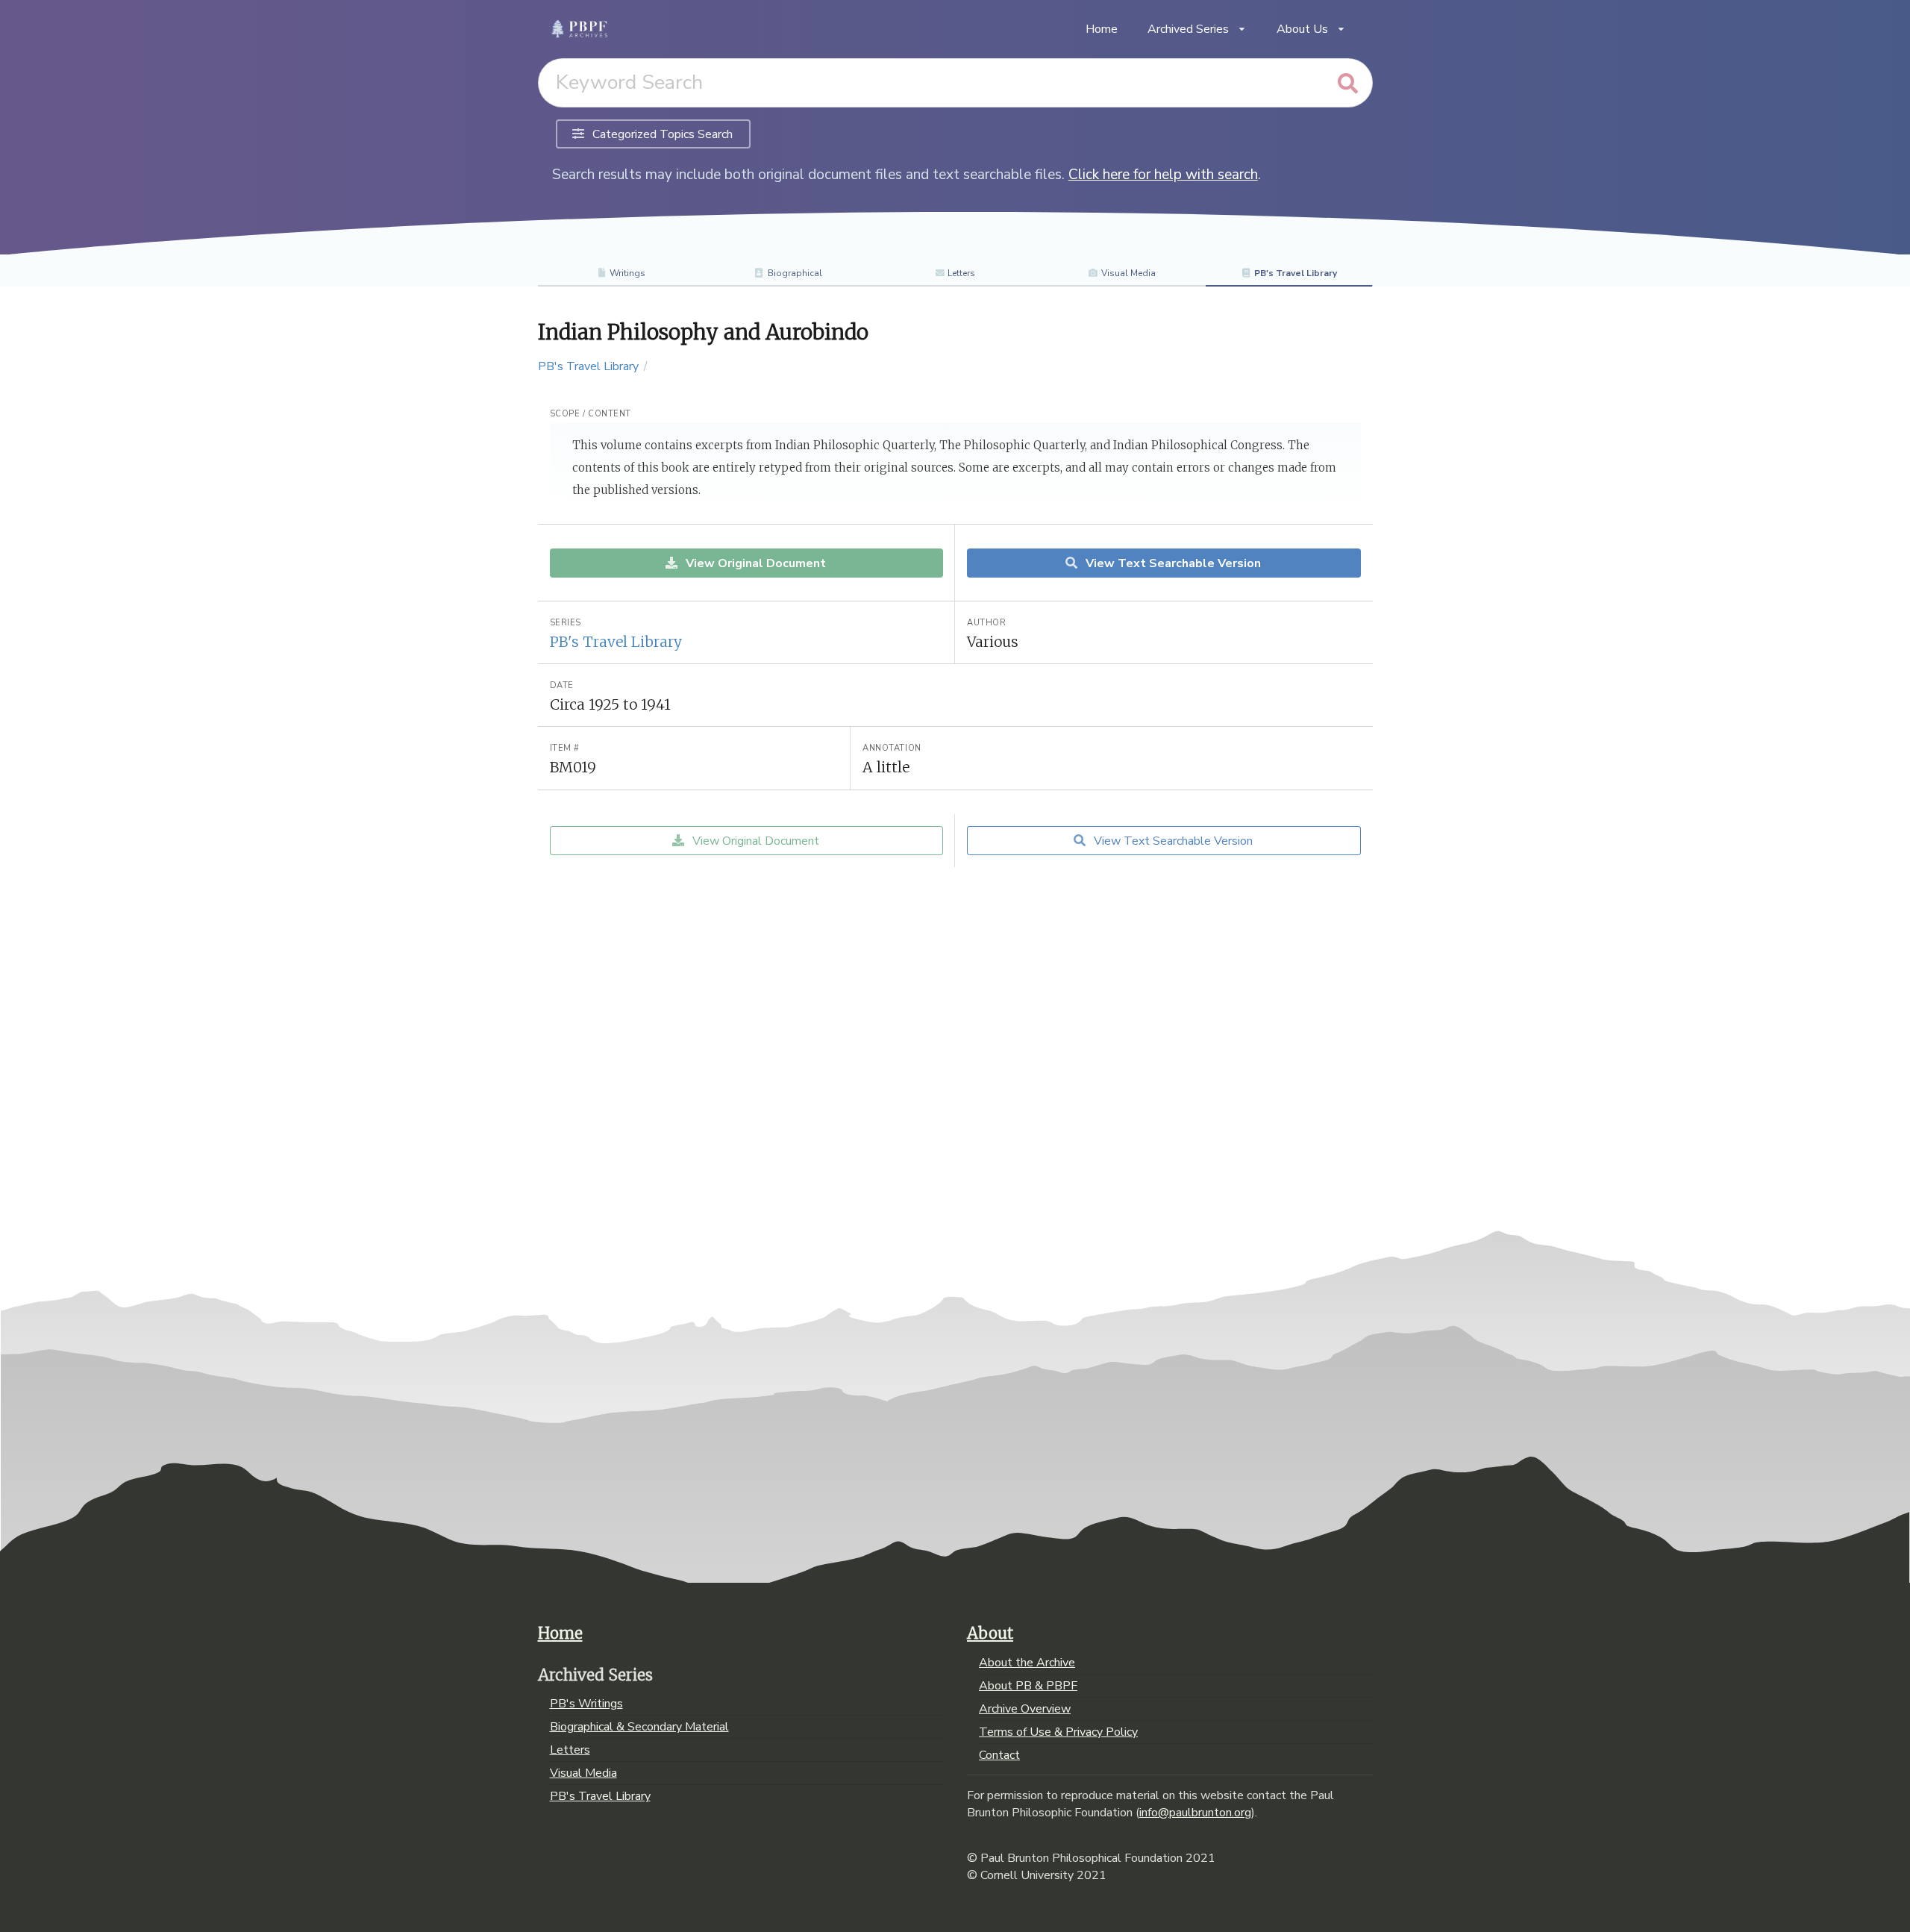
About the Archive (1027, 1663)
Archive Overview (1025, 1709)
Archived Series (1188, 29)
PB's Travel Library (1296, 273)
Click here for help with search (1163, 175)
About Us (1302, 29)
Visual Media (1128, 273)
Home (1102, 29)
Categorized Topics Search (661, 134)
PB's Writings (586, 1704)
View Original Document (754, 563)
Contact (999, 1754)
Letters (961, 273)
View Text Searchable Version (1172, 563)
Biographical (795, 273)
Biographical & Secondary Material (639, 1727)
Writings (627, 273)
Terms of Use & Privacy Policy (1058, 1732)
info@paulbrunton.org (1195, 1813)
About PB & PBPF (1028, 1686)
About (990, 1634)
